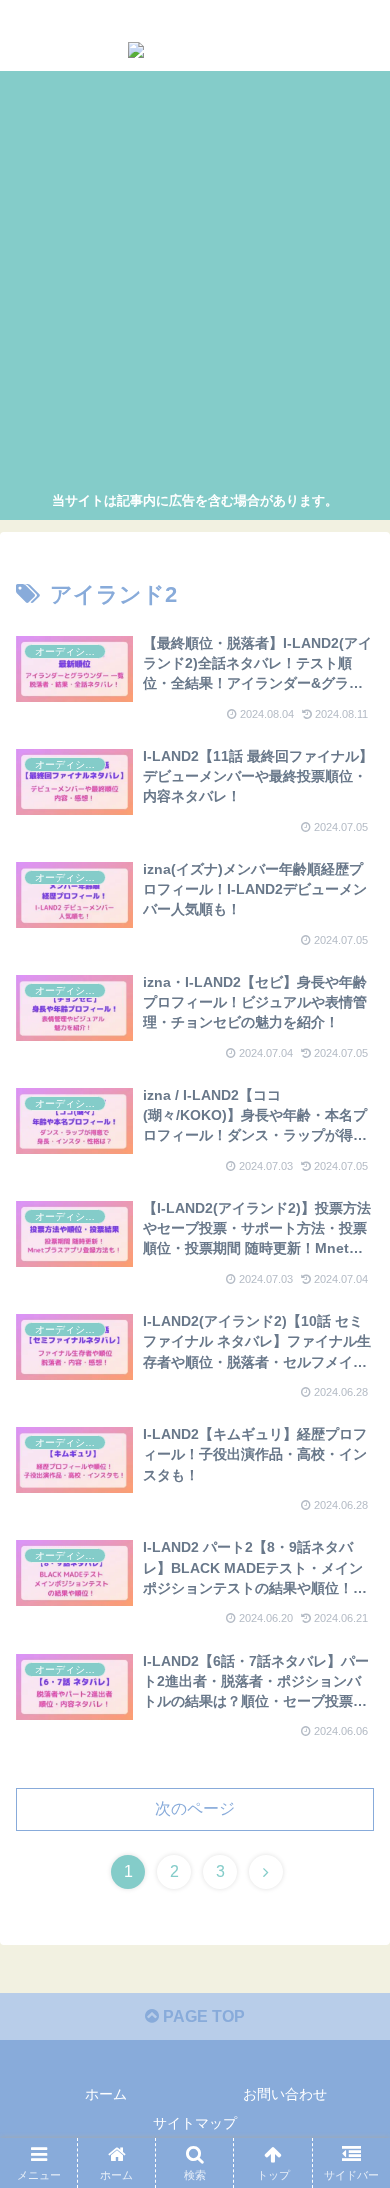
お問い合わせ (285, 2094)
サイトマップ (195, 2123)
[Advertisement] (195, 284)
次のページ (195, 1808)
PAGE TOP (202, 2016)
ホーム (106, 2094)
